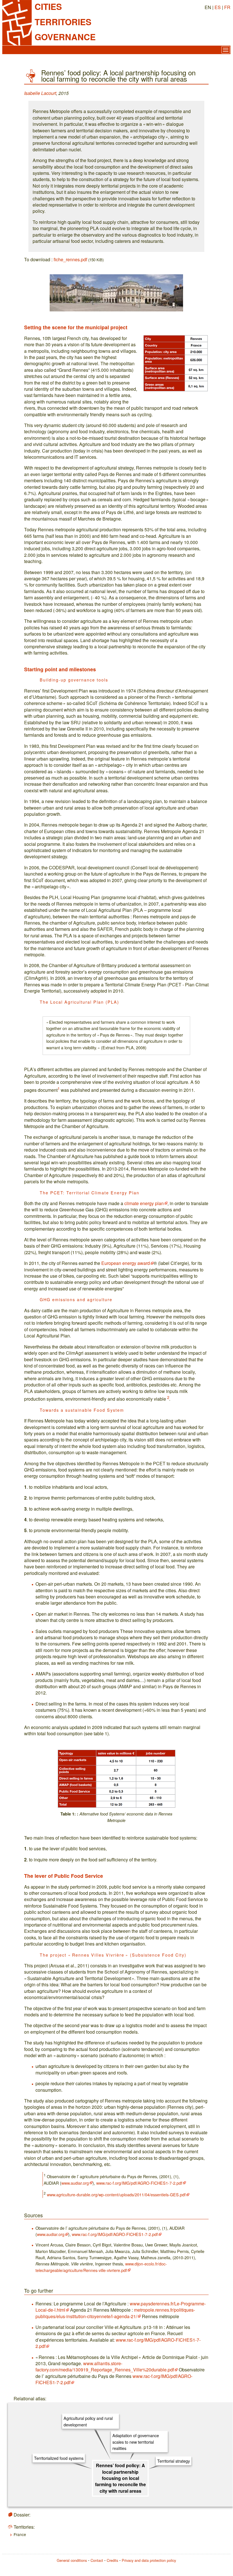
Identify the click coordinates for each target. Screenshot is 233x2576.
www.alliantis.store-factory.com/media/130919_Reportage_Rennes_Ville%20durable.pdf (105, 2366)
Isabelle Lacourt (40, 93)
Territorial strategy (174, 2461)
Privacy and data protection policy (149, 2560)
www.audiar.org (75, 2183)
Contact (97, 2560)
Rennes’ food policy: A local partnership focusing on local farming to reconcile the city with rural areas (120, 2478)
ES (218, 7)
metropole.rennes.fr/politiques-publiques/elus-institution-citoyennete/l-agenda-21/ (115, 2313)
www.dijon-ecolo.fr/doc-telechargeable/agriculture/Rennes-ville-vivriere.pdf (101, 2267)
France (20, 2534)
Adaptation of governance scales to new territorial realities (136, 2442)
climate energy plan (144, 1203)
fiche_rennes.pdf (70, 259)
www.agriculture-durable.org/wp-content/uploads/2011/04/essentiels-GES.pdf (116, 2194)
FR (227, 7)
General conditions (72, 2560)
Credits (112, 2560)
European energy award (126, 1263)
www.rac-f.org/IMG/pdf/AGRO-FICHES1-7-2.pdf (139, 2183)
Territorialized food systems (59, 2458)
